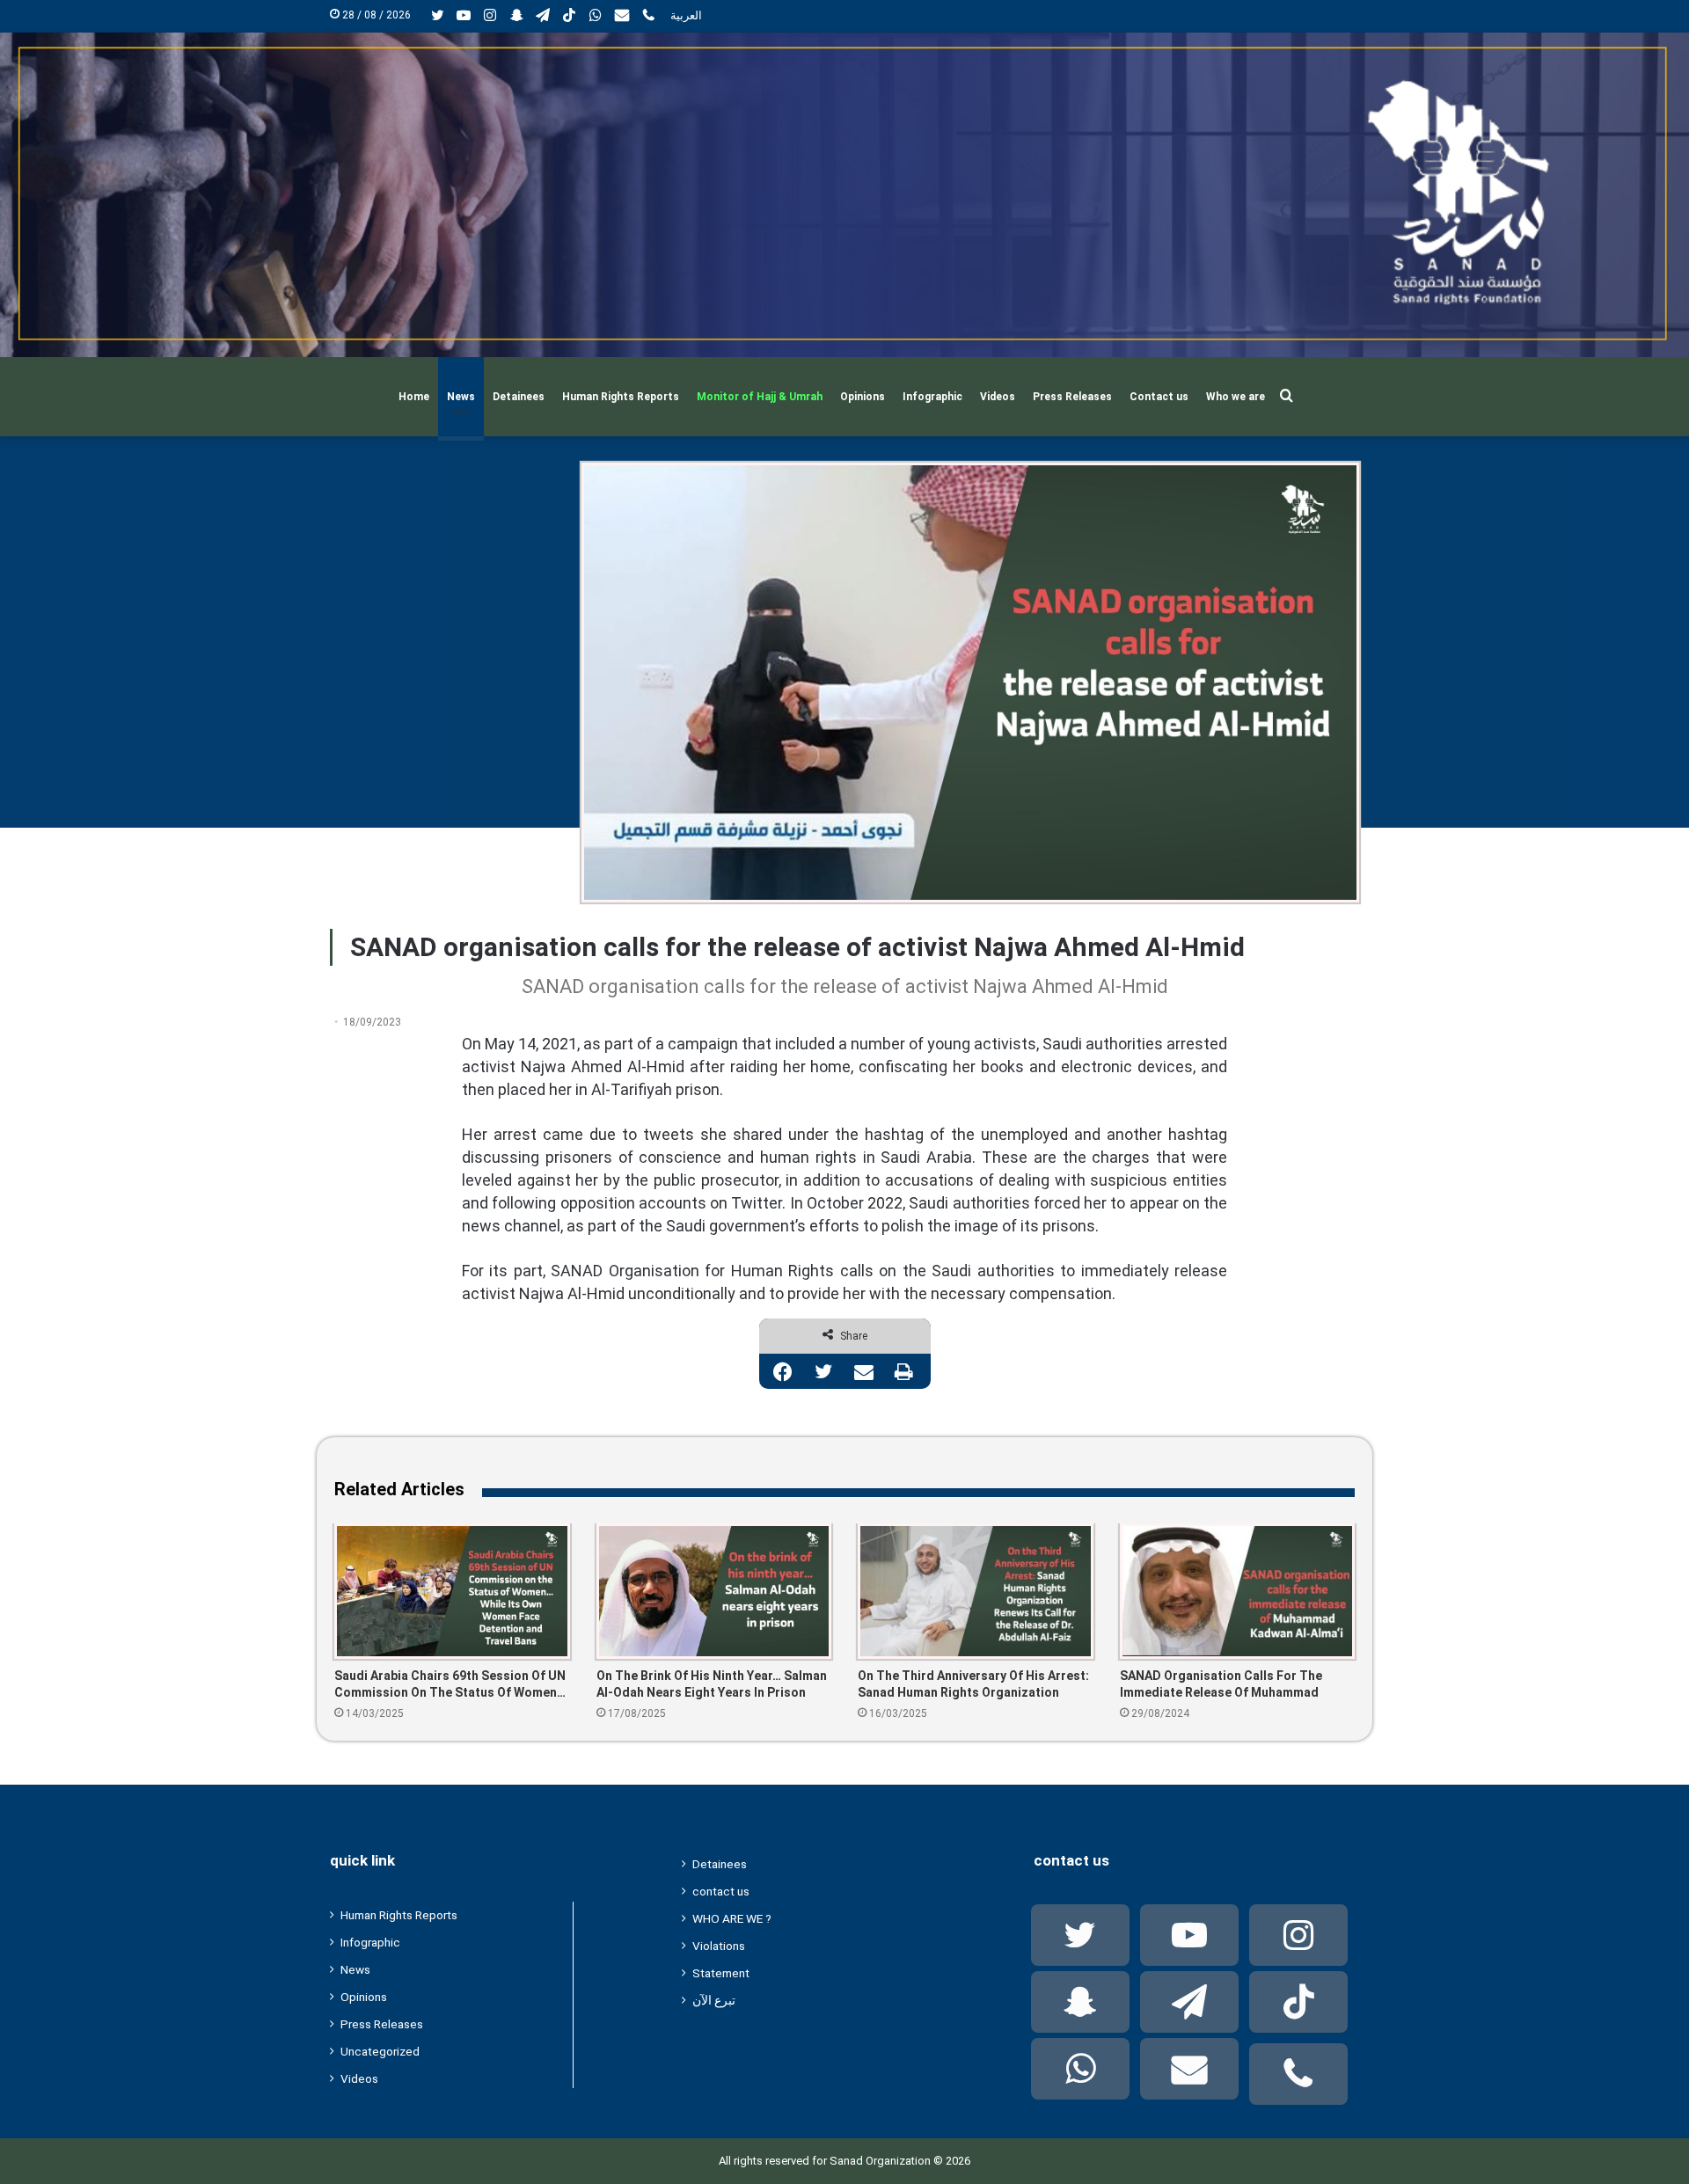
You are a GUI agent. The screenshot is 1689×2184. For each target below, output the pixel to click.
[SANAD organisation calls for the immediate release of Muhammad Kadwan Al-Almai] (1238, 1591)
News (461, 397)
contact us (721, 1891)
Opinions (863, 397)
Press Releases (1072, 397)
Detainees (519, 397)
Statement (721, 1973)
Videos (998, 397)
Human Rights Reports (621, 397)
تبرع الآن (714, 2000)
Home (414, 397)
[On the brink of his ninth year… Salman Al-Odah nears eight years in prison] (714, 1591)
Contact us (1159, 397)
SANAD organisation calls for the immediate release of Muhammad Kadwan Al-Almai (1221, 1685)
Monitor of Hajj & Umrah (760, 397)
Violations (719, 1946)
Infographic (932, 397)
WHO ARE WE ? (732, 1918)
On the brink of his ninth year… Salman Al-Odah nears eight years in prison (712, 1684)
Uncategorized (380, 2051)
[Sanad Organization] (844, 195)
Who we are (1236, 397)
